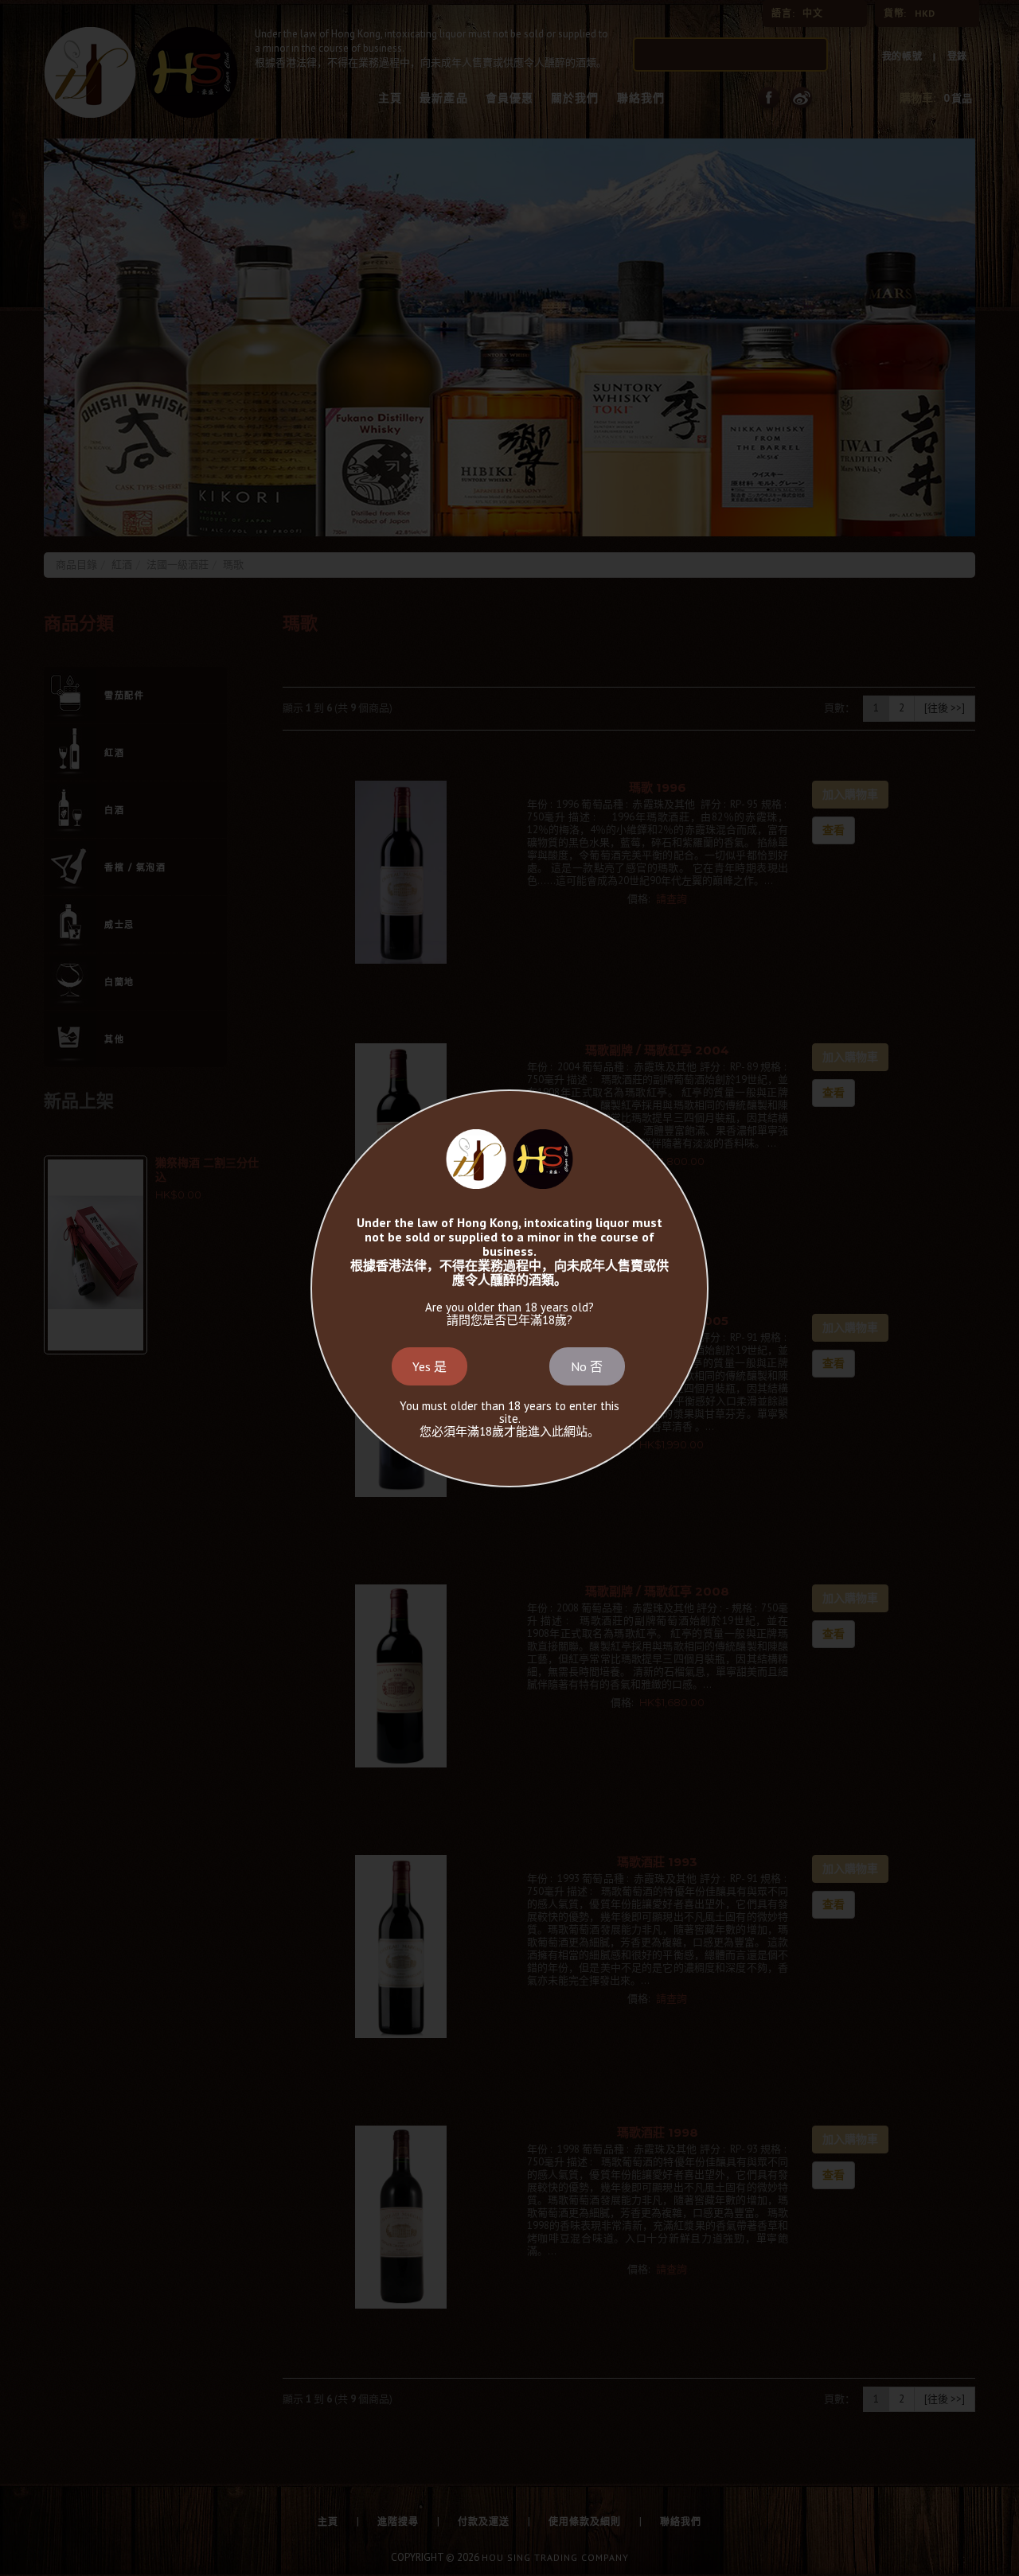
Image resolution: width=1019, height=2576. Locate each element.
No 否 (587, 1366)
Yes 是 (429, 1366)
